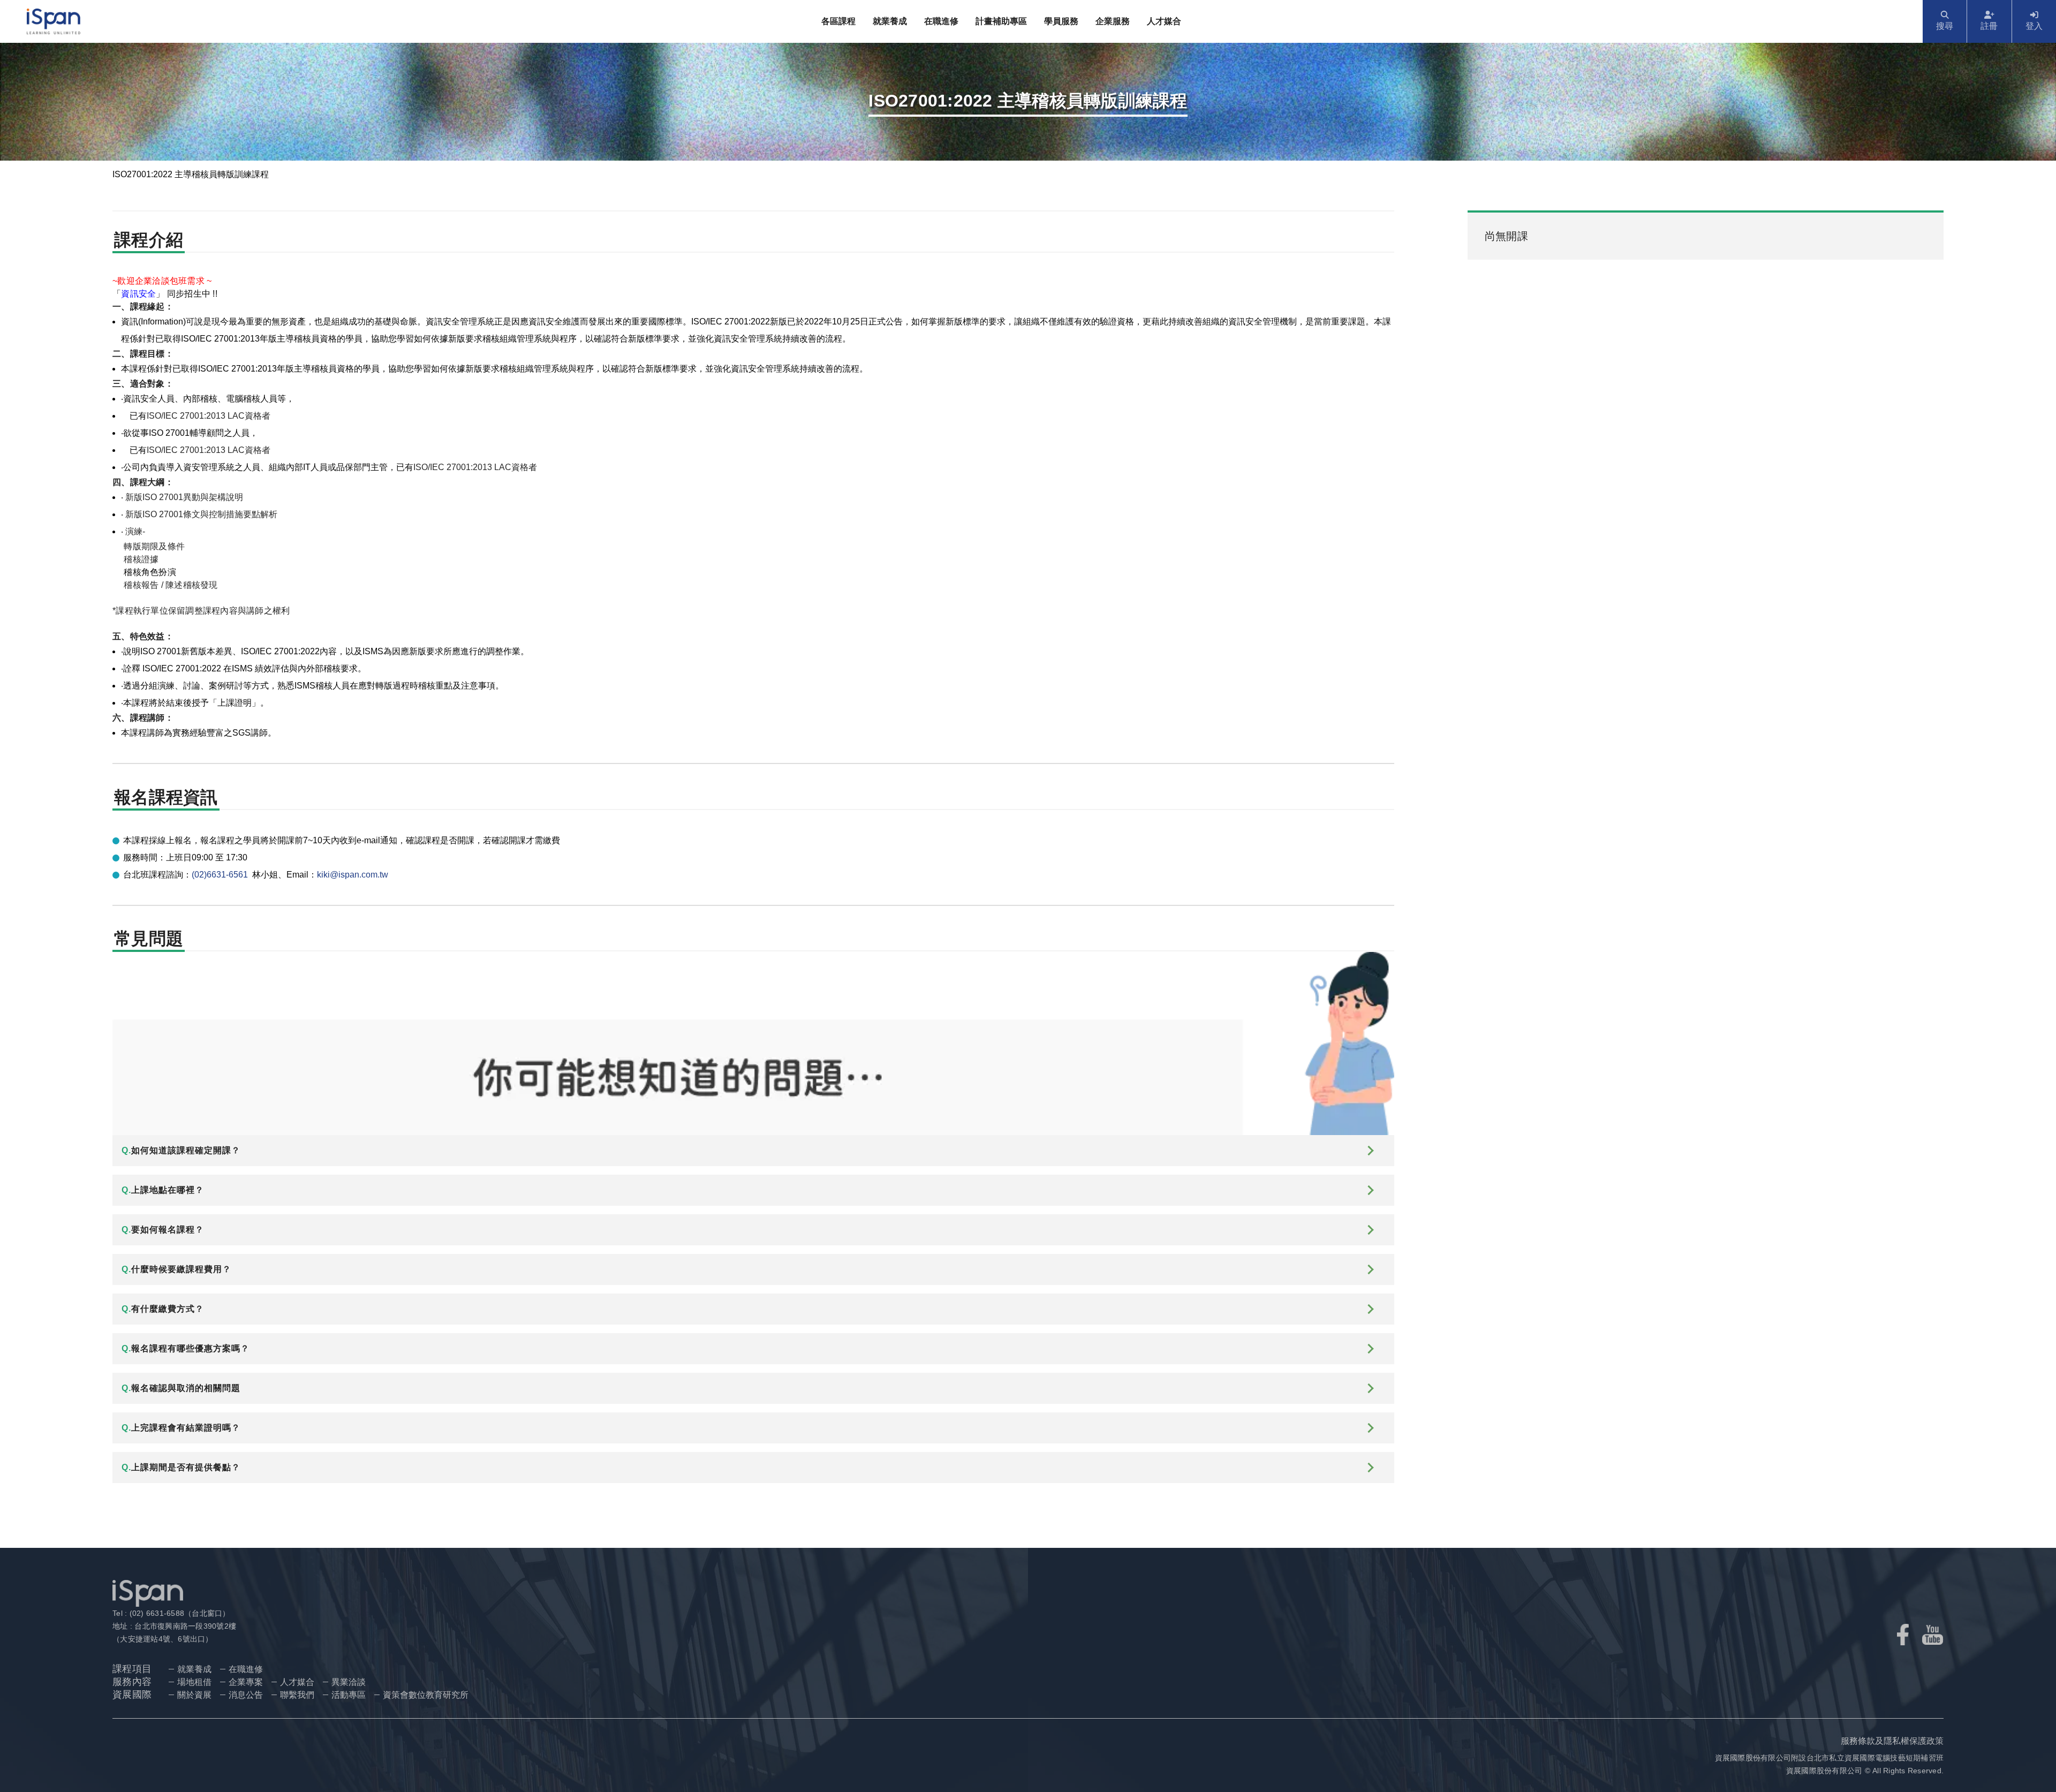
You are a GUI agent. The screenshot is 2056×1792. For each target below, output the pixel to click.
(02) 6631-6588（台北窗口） (178, 1613)
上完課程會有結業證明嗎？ (181, 1428)
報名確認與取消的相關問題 (181, 1388)
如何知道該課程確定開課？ (181, 1150)
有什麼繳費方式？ (163, 1309)
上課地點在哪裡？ (163, 1190)
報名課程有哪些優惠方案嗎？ (186, 1348)
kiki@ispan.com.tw (353, 875)
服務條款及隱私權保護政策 (1892, 1741)
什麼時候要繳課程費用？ (176, 1269)
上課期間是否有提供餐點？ (181, 1467)
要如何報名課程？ (163, 1230)
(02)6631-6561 (220, 875)
